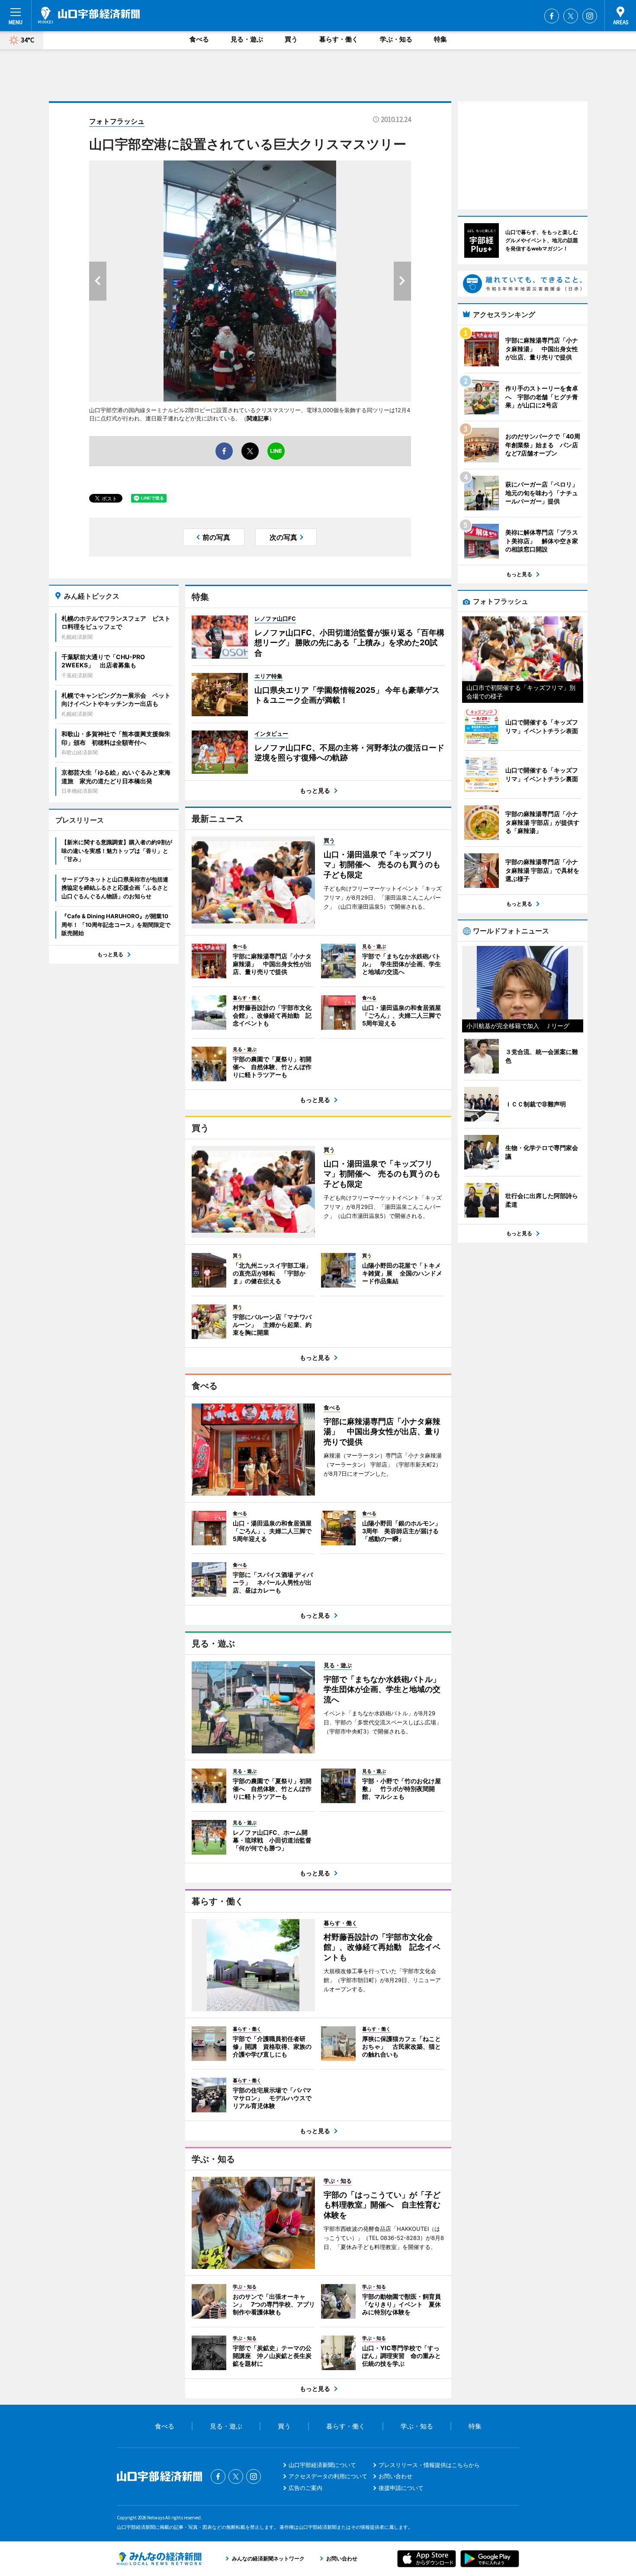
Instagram (590, 16)
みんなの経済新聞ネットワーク (159, 2559)
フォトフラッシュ (117, 121)
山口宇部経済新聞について (322, 2465)
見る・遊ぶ (247, 39)
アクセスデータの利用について (328, 2476)
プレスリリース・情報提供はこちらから (429, 2465)
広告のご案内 (305, 2488)
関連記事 (258, 418)
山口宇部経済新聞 (89, 15)
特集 (440, 39)
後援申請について (401, 2488)
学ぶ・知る (396, 39)
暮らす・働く (339, 39)
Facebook (552, 16)
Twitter (571, 16)
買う (291, 39)
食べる (199, 39)
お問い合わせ (395, 2476)
